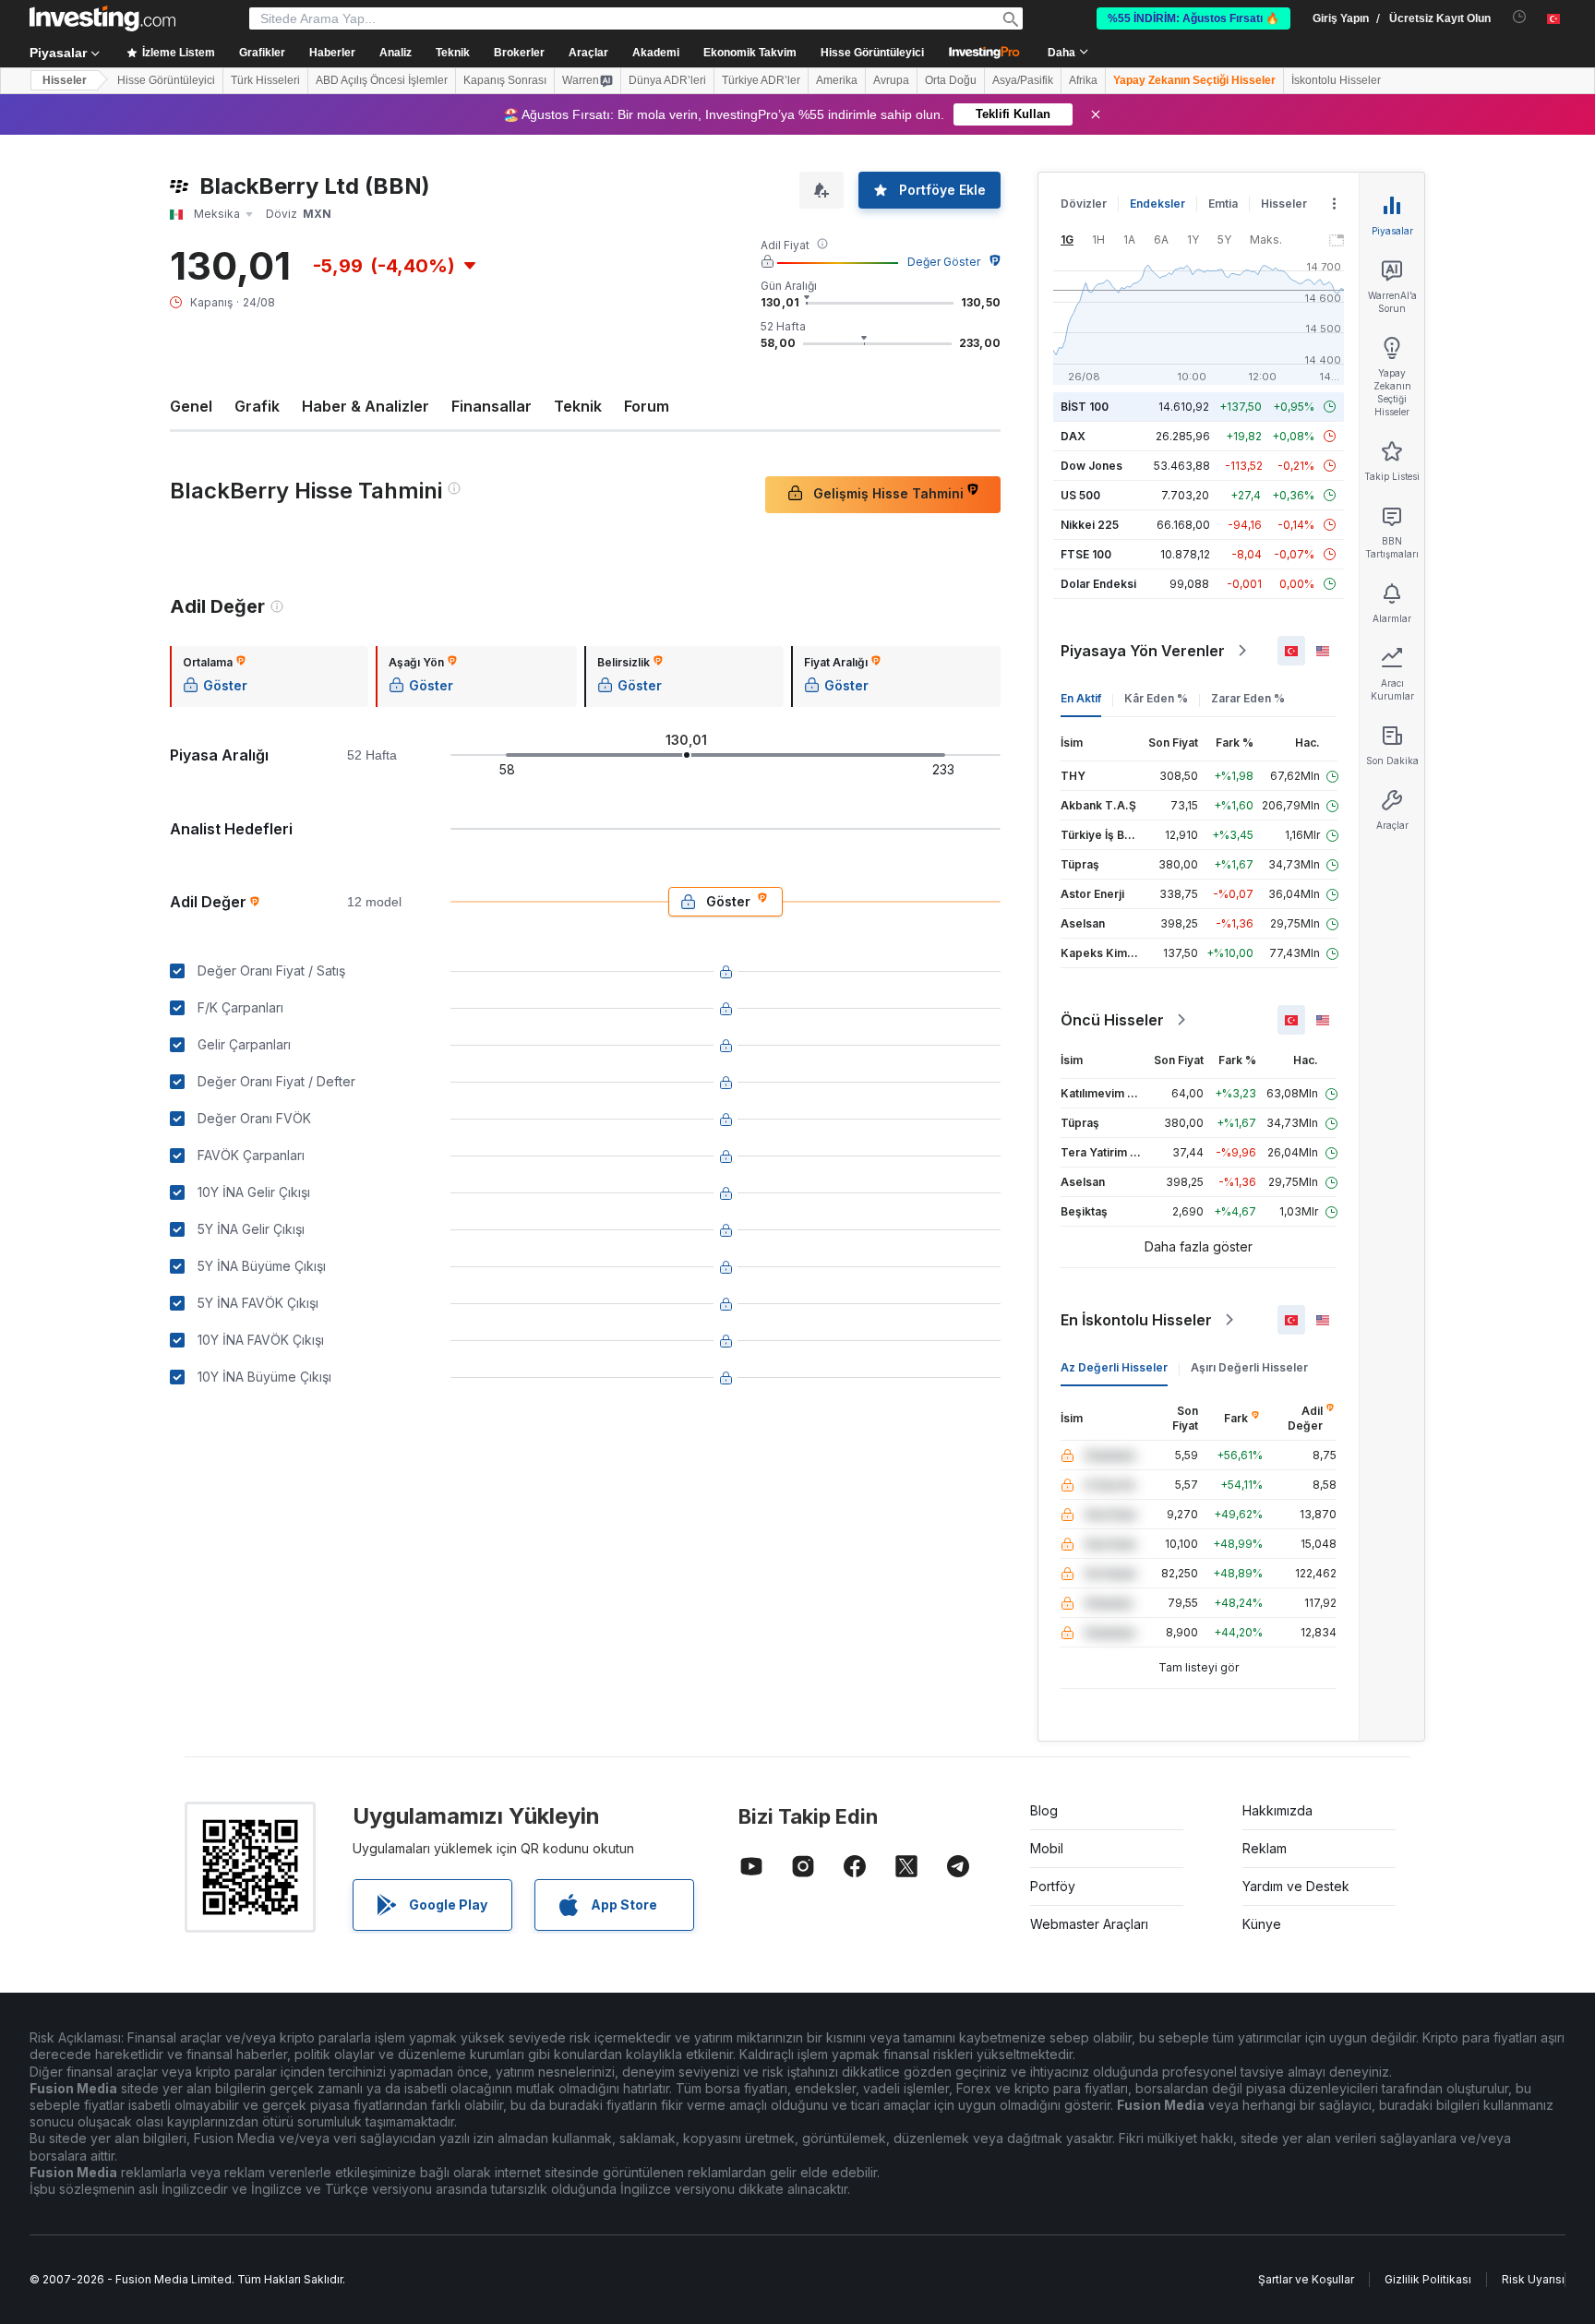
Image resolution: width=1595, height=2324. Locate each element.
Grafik (257, 406)
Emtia (1223, 204)
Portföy (1053, 1886)
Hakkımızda (1277, 1810)
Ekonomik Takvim (750, 53)
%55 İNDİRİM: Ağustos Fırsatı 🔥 (1193, 18)
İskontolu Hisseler (1336, 80)
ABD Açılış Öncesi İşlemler (382, 80)
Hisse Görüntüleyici (872, 53)
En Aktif (1081, 698)
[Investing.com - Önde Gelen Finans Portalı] (102, 18)
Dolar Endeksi (1098, 584)
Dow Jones (1091, 466)
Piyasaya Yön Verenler (1143, 651)
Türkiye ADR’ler (761, 80)
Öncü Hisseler (1112, 1020)
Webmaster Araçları (1089, 1924)
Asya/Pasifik (1023, 80)
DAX (1073, 436)
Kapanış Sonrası (505, 80)
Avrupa (891, 80)
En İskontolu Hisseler (1136, 1320)
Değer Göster (944, 262)
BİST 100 (1085, 407)
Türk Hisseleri (265, 80)
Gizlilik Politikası (1428, 2279)
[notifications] (1520, 17)
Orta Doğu (951, 80)
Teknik (578, 406)
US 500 (1080, 495)
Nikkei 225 (1090, 525)
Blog (1044, 1810)
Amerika (837, 80)
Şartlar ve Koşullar (1306, 2279)
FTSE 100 (1086, 554)
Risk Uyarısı (1533, 2279)
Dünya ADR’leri (667, 80)
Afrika (1083, 80)
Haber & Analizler (366, 406)
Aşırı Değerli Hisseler (1249, 1367)
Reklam (1265, 1848)
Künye (1262, 1924)
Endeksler (1157, 204)
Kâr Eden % (1156, 698)
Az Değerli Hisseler (1114, 1367)
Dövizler (1084, 204)
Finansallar (492, 406)
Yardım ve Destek (1296, 1886)
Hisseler (65, 80)
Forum (647, 406)
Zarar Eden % (1248, 698)
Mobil (1047, 1848)
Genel (191, 406)
